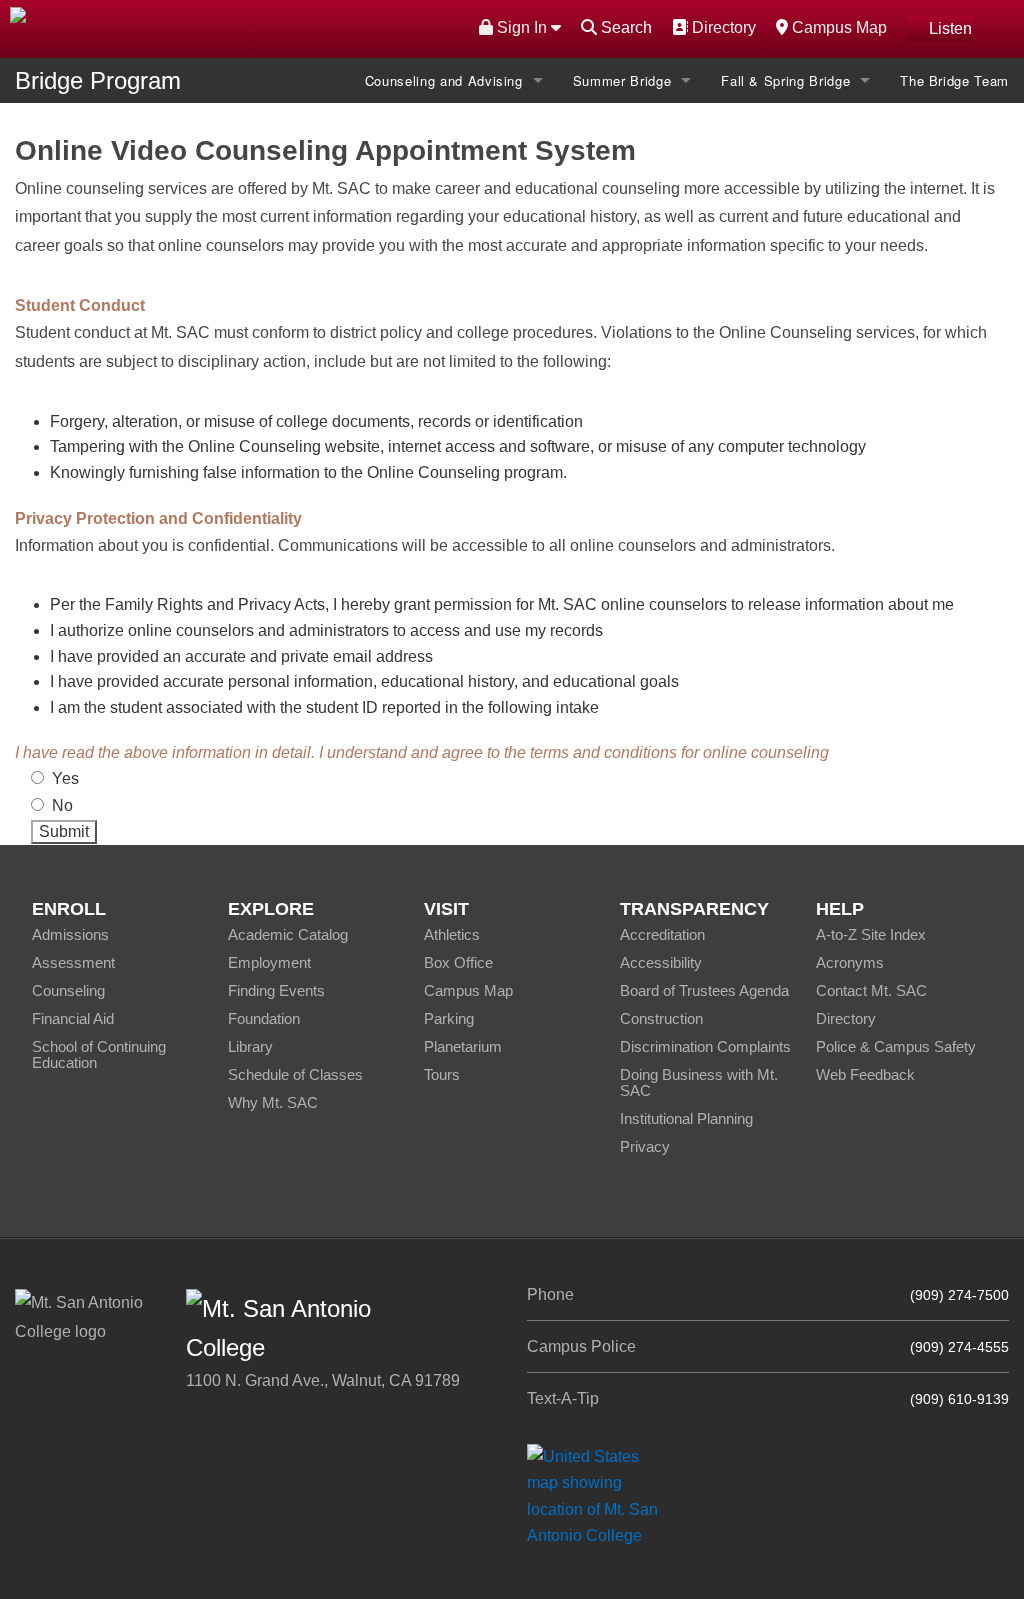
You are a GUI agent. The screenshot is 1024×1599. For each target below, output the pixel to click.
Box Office (458, 962)
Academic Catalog (288, 934)
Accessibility (661, 962)
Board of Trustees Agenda (704, 990)
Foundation (264, 1018)
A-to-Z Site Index (871, 934)
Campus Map (837, 27)
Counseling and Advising (444, 80)
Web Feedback (865, 1074)
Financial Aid (73, 1018)
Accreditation (662, 934)
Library (250, 1046)
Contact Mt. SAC (871, 990)
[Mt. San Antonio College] (599, 1495)
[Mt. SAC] (213, 27)
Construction (661, 1018)
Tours (442, 1074)
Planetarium (463, 1046)
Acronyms (850, 962)
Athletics (452, 934)
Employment (269, 962)
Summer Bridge (622, 80)
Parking (449, 1018)
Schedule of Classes (295, 1074)
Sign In (522, 27)
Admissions (70, 934)
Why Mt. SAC (273, 1102)
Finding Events (276, 990)
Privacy (645, 1146)
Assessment (73, 962)
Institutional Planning (686, 1118)
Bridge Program (98, 80)
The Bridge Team (954, 80)
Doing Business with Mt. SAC (699, 1082)
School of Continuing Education (99, 1054)
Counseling (68, 990)
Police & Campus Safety (896, 1046)
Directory (721, 27)
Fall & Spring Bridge (785, 80)
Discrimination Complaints (705, 1046)
